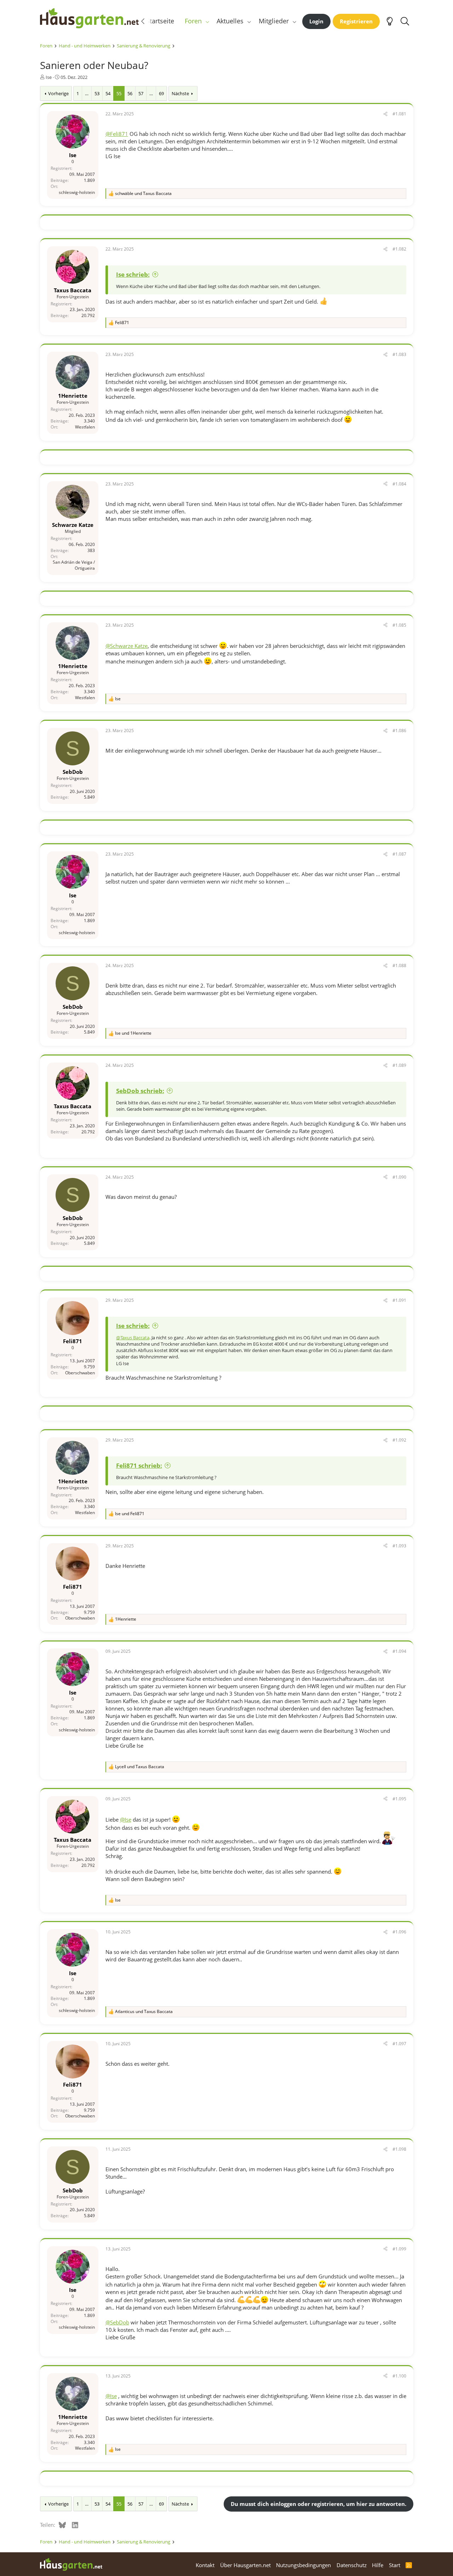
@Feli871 (117, 134)
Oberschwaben (80, 1373)
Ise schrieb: (133, 274)
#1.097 (399, 2044)
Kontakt (205, 2565)
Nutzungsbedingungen (303, 2565)
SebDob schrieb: (140, 1091)
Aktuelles (230, 21)
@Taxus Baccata (133, 1338)
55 (119, 93)
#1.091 (399, 1300)
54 (108, 93)
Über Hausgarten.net (245, 2565)
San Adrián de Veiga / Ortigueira (74, 565)
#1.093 (399, 1546)
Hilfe (378, 2565)
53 (97, 93)
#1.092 (399, 1440)
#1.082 (399, 249)
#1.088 (399, 965)
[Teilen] (385, 114)
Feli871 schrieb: (139, 1465)
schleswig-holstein (77, 192)
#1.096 (399, 1932)
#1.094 (399, 1651)
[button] (207, 21)
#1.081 (399, 114)
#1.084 (399, 484)
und (143, 194)
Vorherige (58, 93)
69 (161, 93)
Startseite (160, 21)
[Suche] (405, 21)
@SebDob (117, 2322)
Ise (49, 77)
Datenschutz (352, 2565)
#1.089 (399, 1065)
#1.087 (399, 854)
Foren (193, 21)
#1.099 (399, 2249)
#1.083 (399, 354)
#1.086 (399, 731)
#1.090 (399, 1177)
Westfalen (85, 427)
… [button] (87, 93)
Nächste (180, 93)
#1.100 (399, 2376)
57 (141, 93)
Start (395, 2565)
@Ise (126, 1819)
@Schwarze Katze (127, 646)
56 (130, 93)
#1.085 (399, 625)
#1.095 (399, 1799)
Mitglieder (274, 21)
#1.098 (399, 2149)
